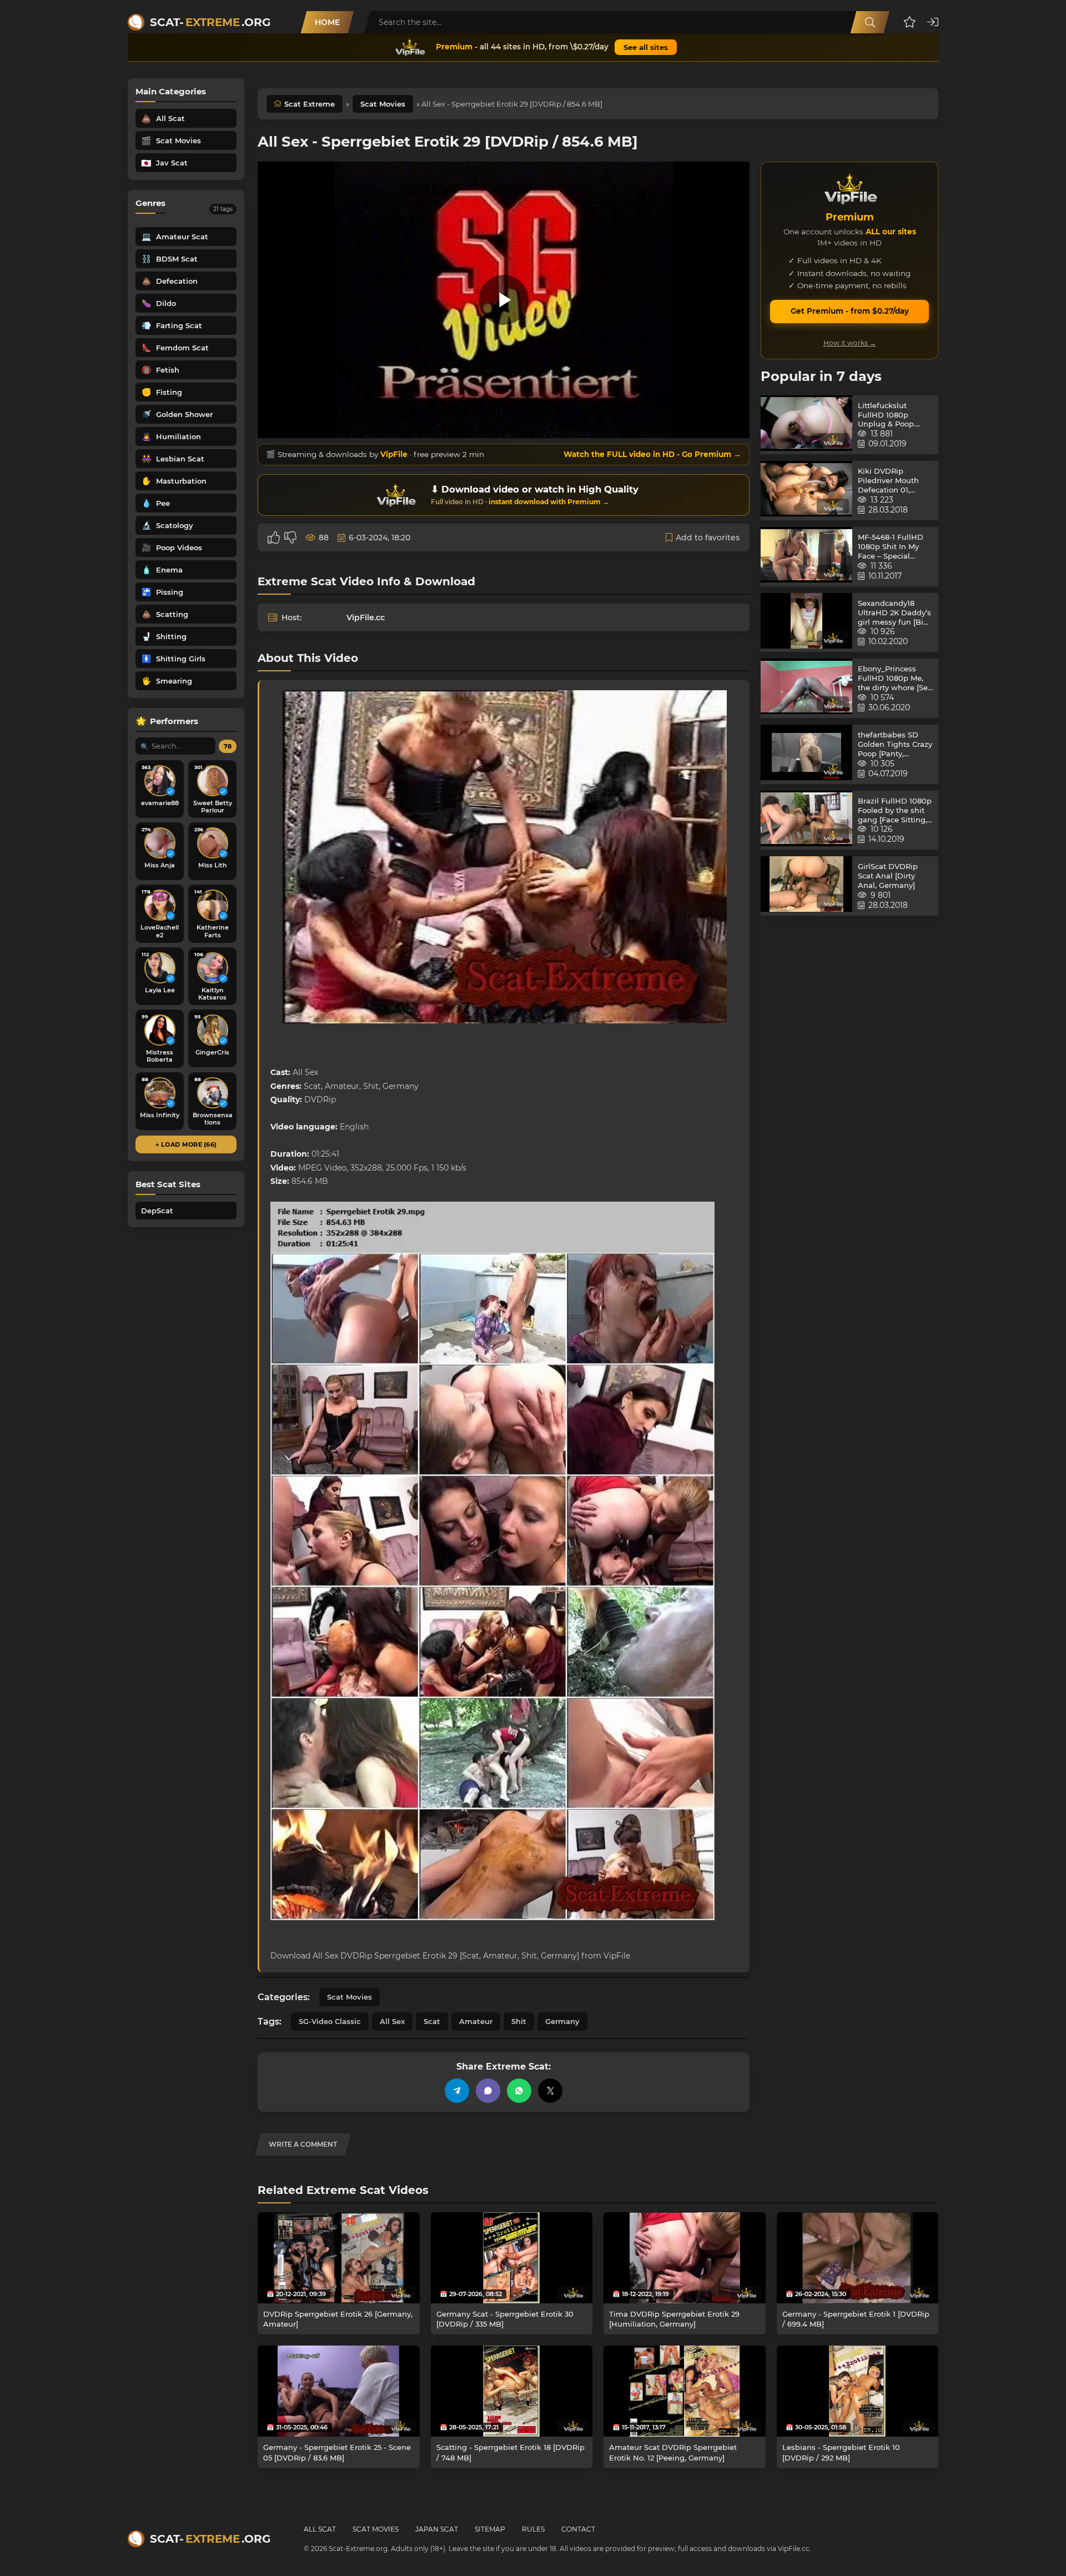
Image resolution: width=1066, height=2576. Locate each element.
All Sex (392, 2021)
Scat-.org (210, 22)
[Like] (274, 538)
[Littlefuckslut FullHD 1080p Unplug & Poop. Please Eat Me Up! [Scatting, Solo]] (806, 425)
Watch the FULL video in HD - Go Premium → (652, 454)
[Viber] (488, 2091)
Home (327, 22)
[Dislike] (290, 538)
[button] (910, 22)
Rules (533, 2529)
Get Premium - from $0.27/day (850, 311)
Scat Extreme (310, 104)
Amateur (476, 2021)
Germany (562, 2021)
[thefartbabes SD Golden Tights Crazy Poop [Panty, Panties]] (806, 754)
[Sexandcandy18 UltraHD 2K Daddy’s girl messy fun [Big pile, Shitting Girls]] (806, 623)
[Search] (870, 22)
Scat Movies (383, 104)
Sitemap (490, 2529)
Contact (578, 2529)
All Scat (320, 2529)
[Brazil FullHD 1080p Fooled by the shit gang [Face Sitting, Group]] (806, 820)
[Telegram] (457, 2091)
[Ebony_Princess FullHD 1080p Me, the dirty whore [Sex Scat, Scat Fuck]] (806, 688)
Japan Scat (437, 2529)
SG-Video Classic (330, 2021)
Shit (519, 2021)
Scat (432, 2021)
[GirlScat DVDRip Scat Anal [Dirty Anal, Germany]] (806, 886)
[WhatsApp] (519, 2091)
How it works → (850, 343)
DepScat (157, 1211)
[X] (550, 2091)
